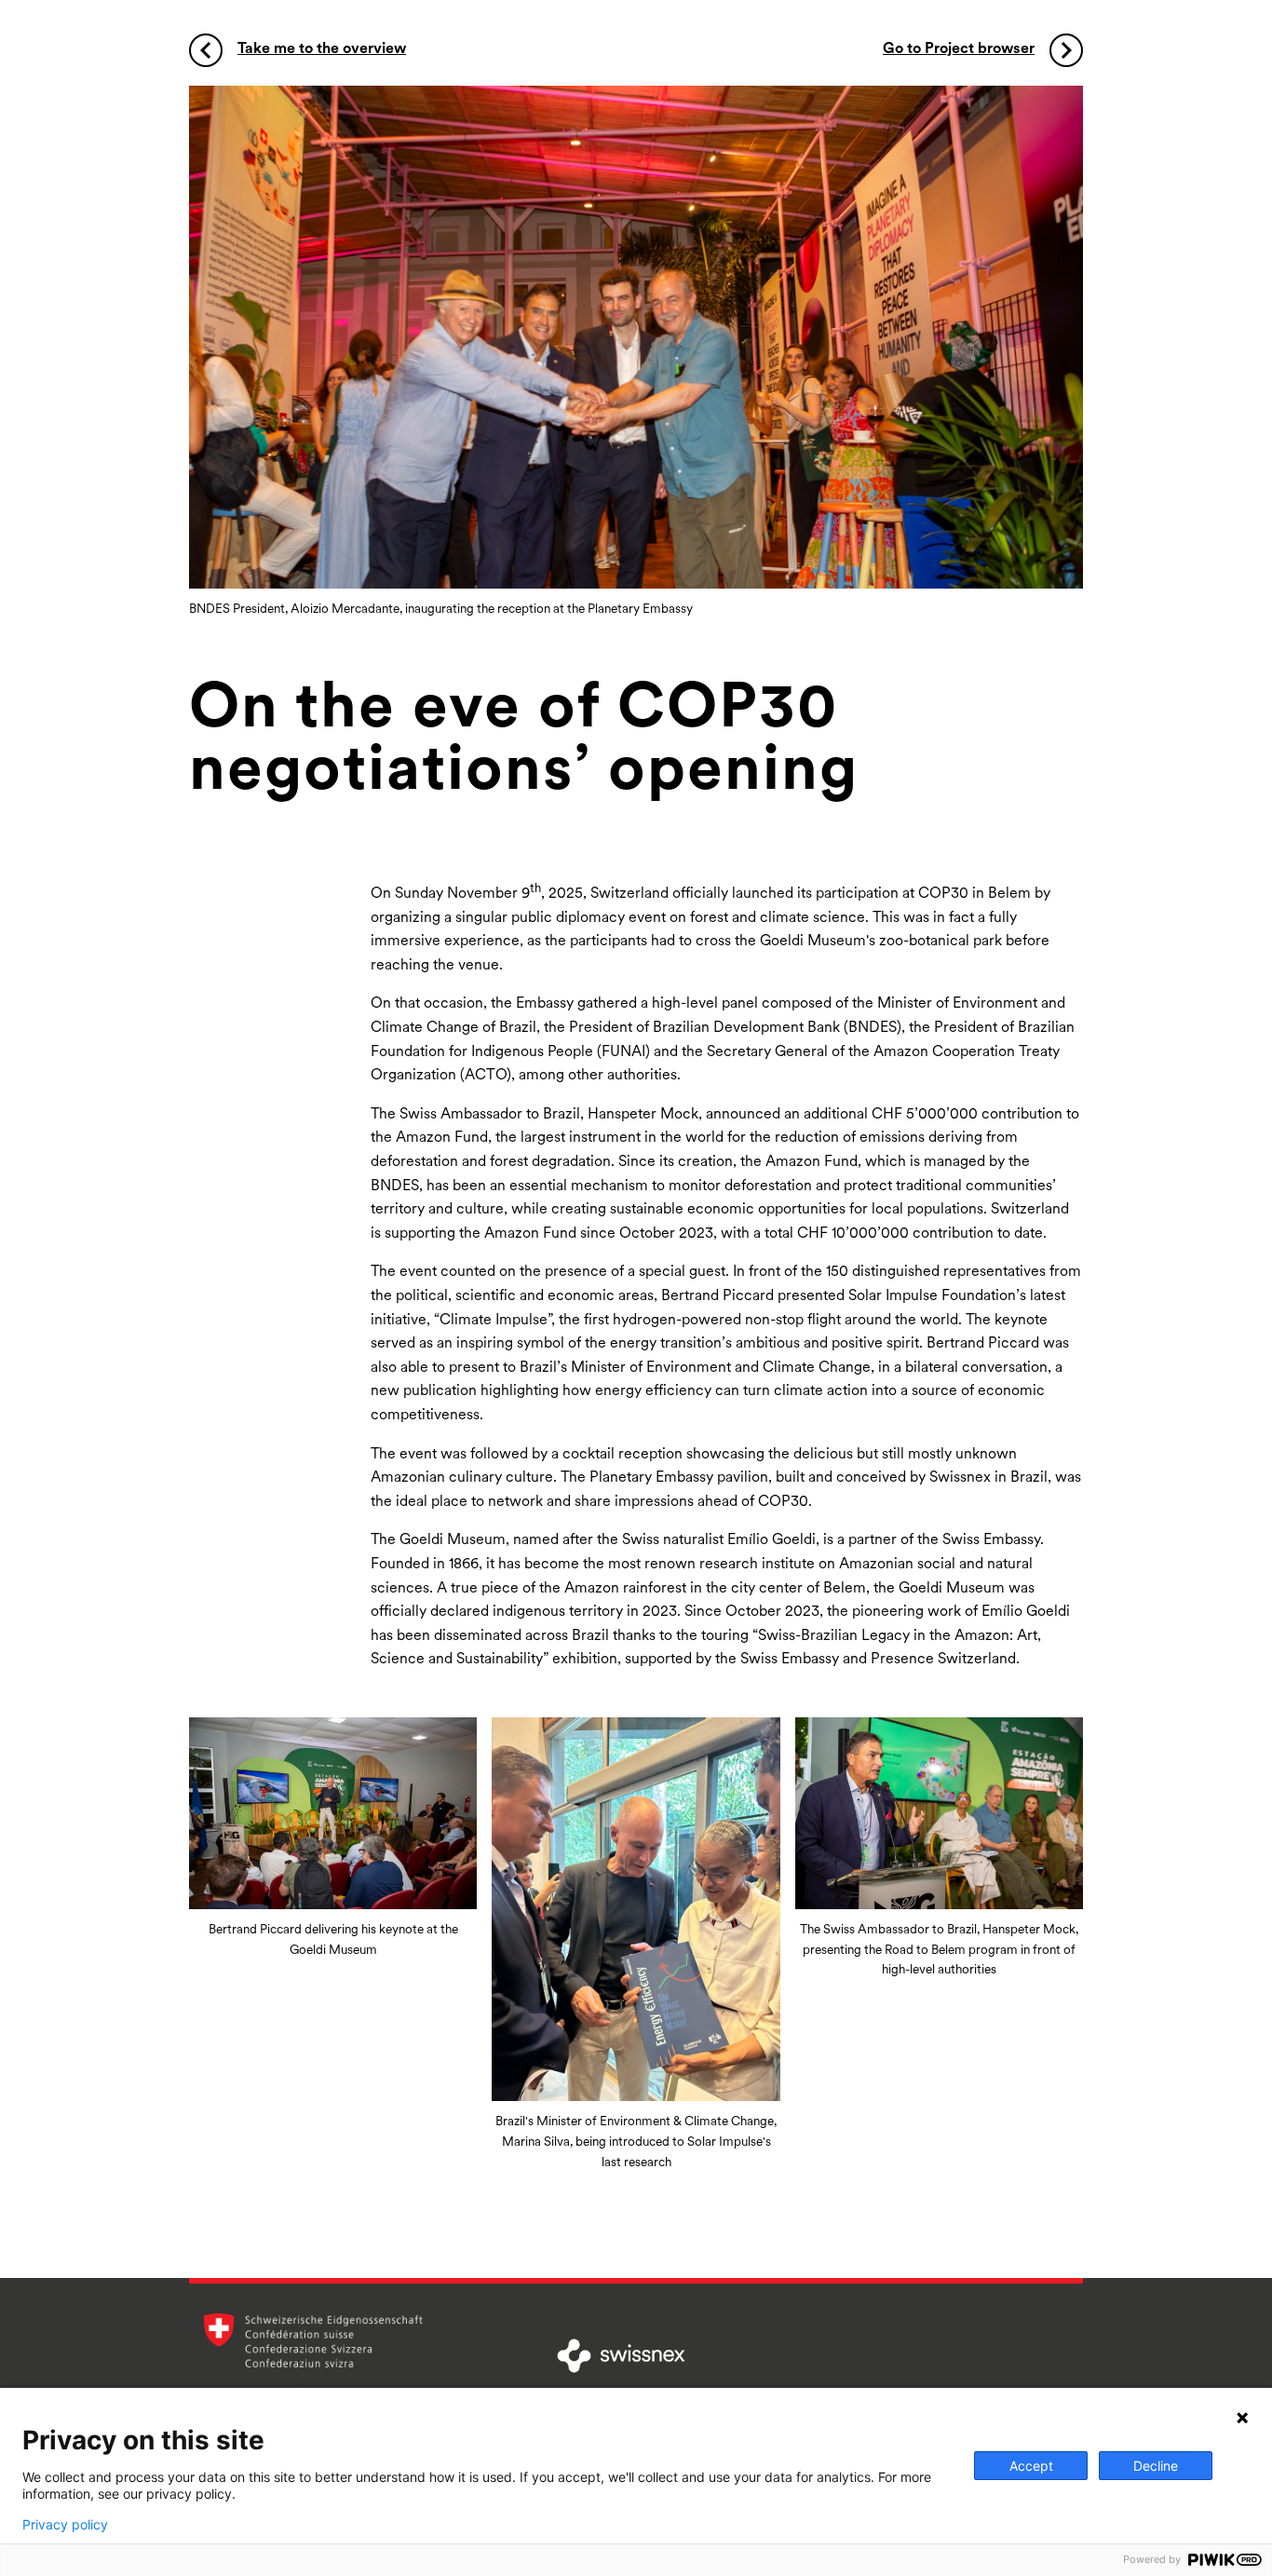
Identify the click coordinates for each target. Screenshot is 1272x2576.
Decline (1156, 2466)
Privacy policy (65, 2525)
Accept (1031, 2466)
